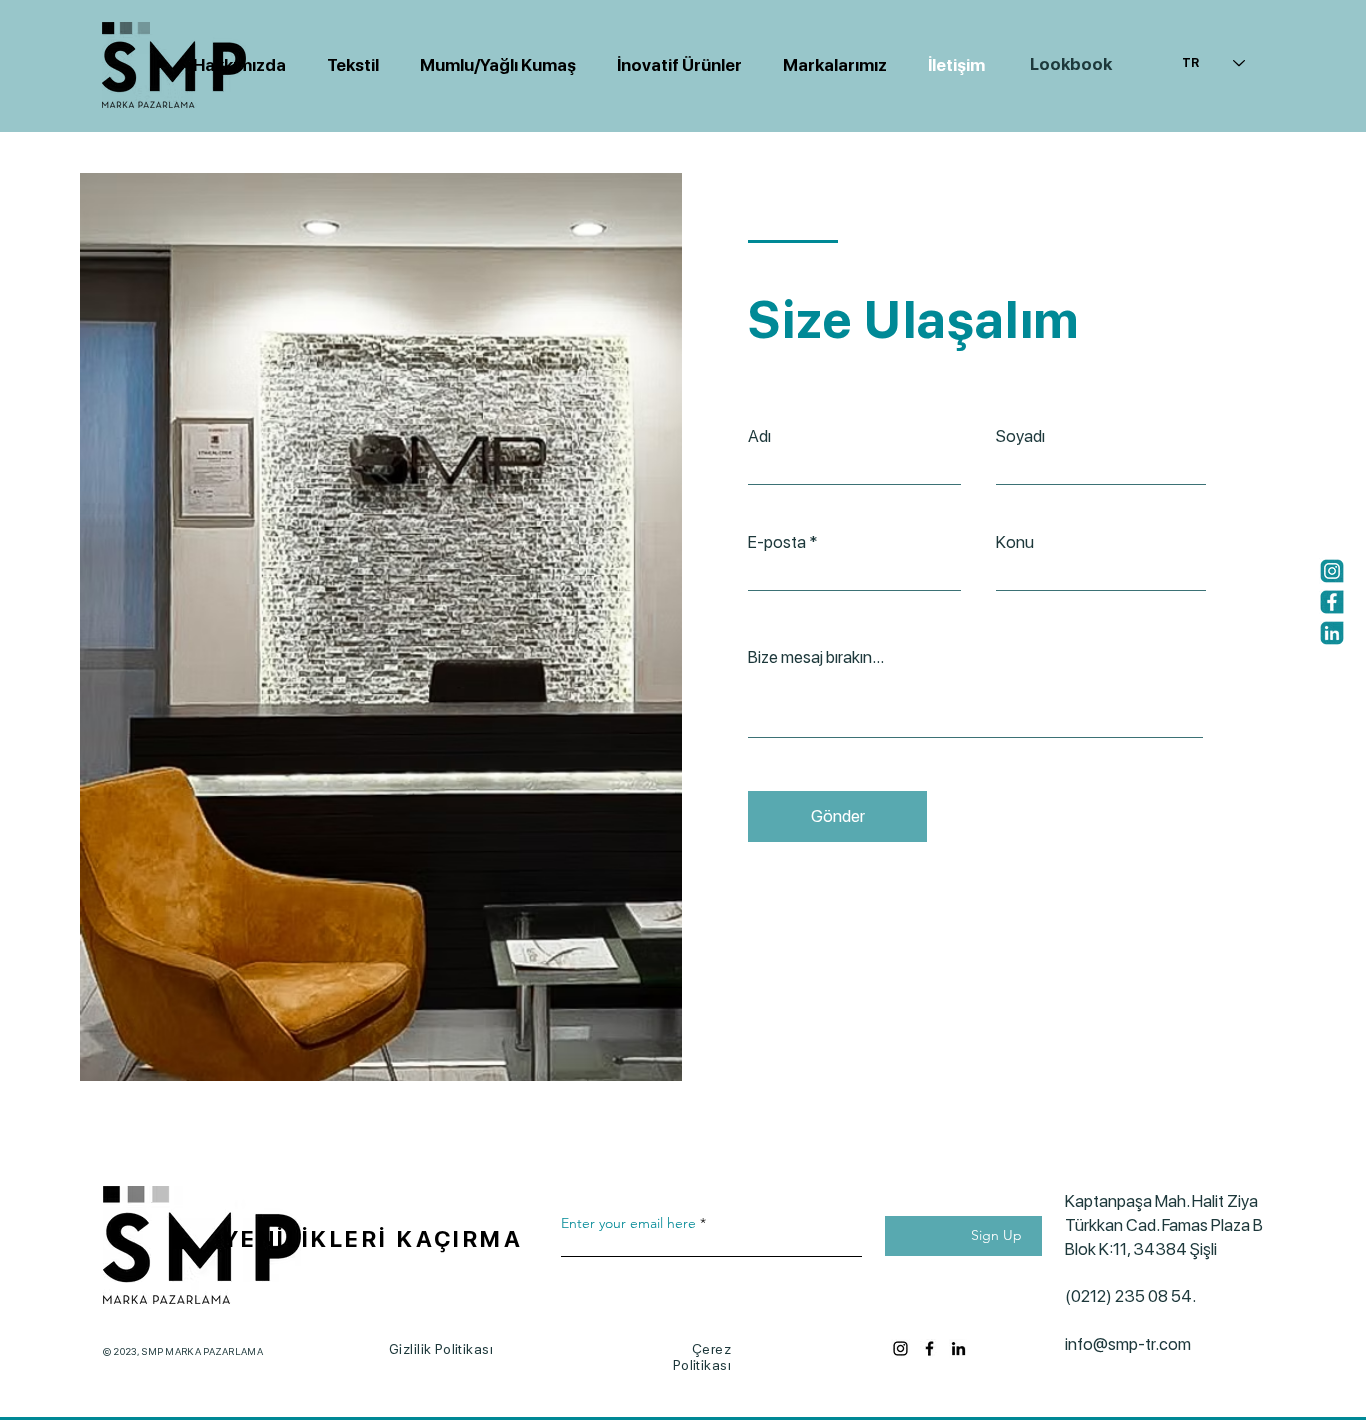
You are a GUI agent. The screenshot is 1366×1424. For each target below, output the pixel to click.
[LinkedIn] (958, 1348)
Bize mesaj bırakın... (816, 657)
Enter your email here (628, 1223)
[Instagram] (1332, 571)
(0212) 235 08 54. (1138, 1296)
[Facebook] (1332, 602)
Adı (759, 436)
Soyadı (1020, 436)
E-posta (777, 542)
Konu (1015, 542)
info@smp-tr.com (1128, 1344)
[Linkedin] (1332, 633)
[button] (492, 65)
